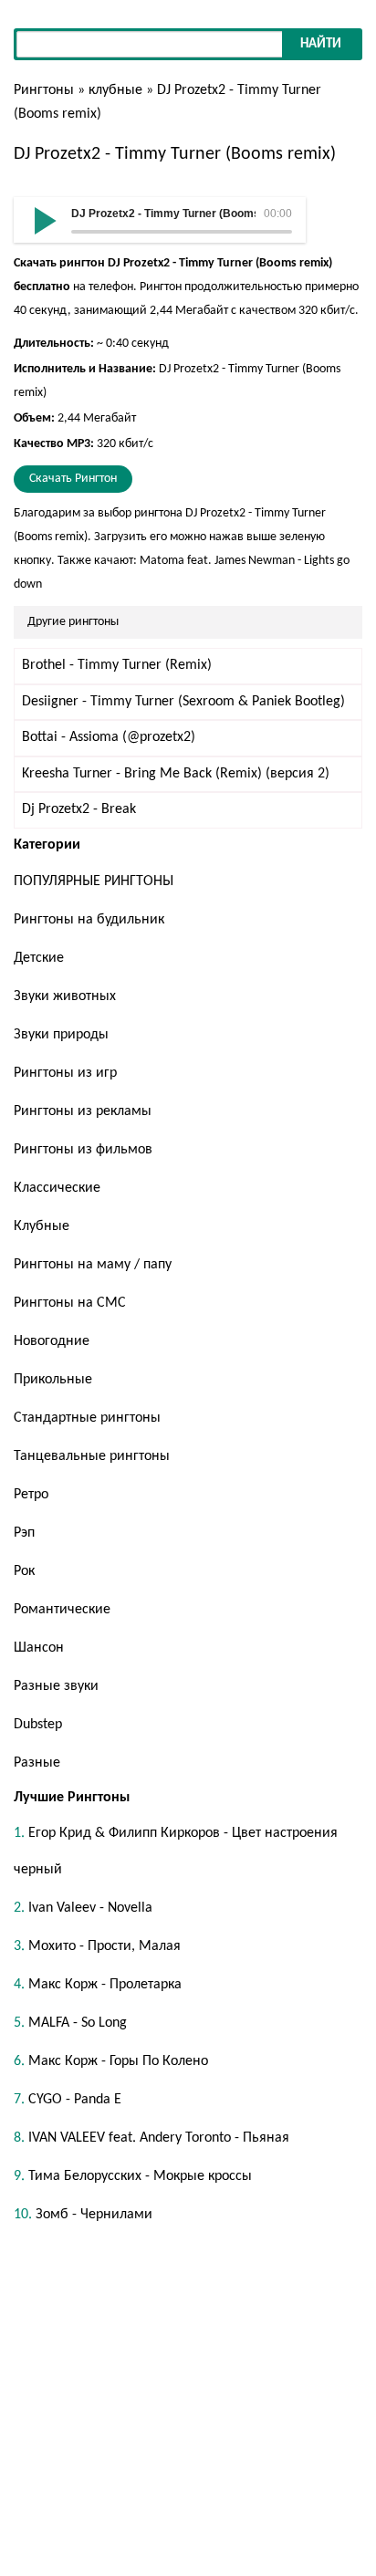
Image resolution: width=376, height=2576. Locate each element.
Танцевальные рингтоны (92, 1456)
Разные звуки (56, 1686)
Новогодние (52, 1341)
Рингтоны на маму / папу (93, 1265)
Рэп (24, 1533)
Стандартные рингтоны (87, 1418)
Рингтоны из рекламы (83, 1111)
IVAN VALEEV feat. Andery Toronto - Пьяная (159, 2138)
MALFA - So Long (78, 2023)
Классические (57, 1188)
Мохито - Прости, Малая (104, 1946)
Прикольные (53, 1380)
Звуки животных (65, 996)
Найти (321, 44)
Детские (39, 958)
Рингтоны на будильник (89, 920)
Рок (24, 1571)
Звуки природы (61, 1035)
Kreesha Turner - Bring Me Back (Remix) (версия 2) (176, 774)
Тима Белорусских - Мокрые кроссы (140, 2176)
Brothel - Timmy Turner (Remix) (117, 665)
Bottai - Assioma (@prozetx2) (109, 737)
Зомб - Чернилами (94, 2215)
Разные (37, 1763)
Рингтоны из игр (65, 1073)
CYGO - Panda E (75, 2100)
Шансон (39, 1648)
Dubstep (38, 1725)
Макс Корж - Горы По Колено (118, 2061)
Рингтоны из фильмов (83, 1150)
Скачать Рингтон (73, 479)
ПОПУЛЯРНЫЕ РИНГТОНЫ (94, 881)
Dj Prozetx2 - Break (79, 809)
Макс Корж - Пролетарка (105, 1985)
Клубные (42, 1226)
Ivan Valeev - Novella (90, 1908)
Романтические (62, 1610)
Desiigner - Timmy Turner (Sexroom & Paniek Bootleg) (183, 702)
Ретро (31, 1495)
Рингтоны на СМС (70, 1303)
